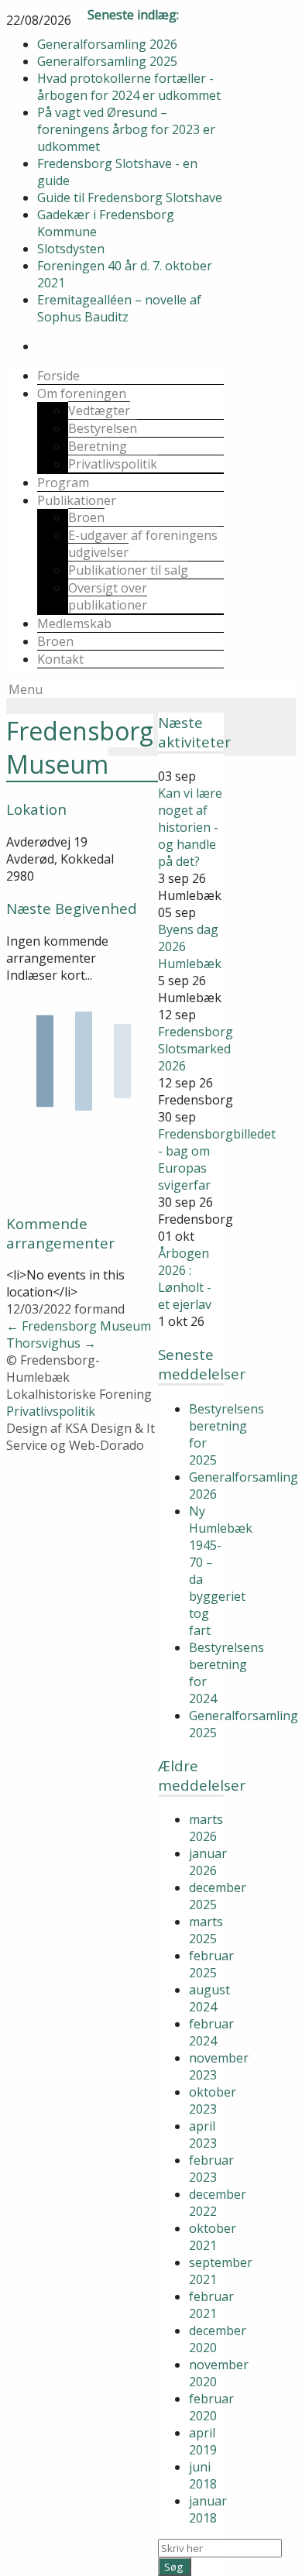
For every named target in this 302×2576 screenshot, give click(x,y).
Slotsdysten (71, 249)
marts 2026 (206, 1828)
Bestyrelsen (103, 428)
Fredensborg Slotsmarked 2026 (196, 1049)
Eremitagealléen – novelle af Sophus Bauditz (119, 308)
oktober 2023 (213, 2100)
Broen (86, 517)
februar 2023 (211, 2169)
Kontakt (60, 659)
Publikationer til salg (128, 570)
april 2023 (203, 2135)
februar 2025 (211, 1964)
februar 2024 (211, 2032)
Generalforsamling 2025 (107, 61)
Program (63, 483)
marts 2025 (206, 1930)
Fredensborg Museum (79, 1326)
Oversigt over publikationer (108, 596)
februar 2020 (211, 2407)
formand (100, 1309)
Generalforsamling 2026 (107, 44)
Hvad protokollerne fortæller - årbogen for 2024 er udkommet (129, 87)
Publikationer (77, 500)
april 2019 (203, 2441)
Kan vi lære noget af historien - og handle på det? (190, 827)
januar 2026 (208, 1862)
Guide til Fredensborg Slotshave (130, 197)
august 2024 (209, 1998)
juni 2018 (203, 2475)
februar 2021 (211, 2305)
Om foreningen (82, 393)
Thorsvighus (51, 1343)
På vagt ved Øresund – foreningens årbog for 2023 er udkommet (126, 129)
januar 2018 (208, 2509)
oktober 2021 (213, 2237)
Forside (58, 376)
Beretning (98, 446)
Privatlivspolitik (113, 464)
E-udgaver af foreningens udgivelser (143, 544)
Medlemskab (74, 623)
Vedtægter (99, 410)
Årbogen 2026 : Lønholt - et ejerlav (185, 1279)
